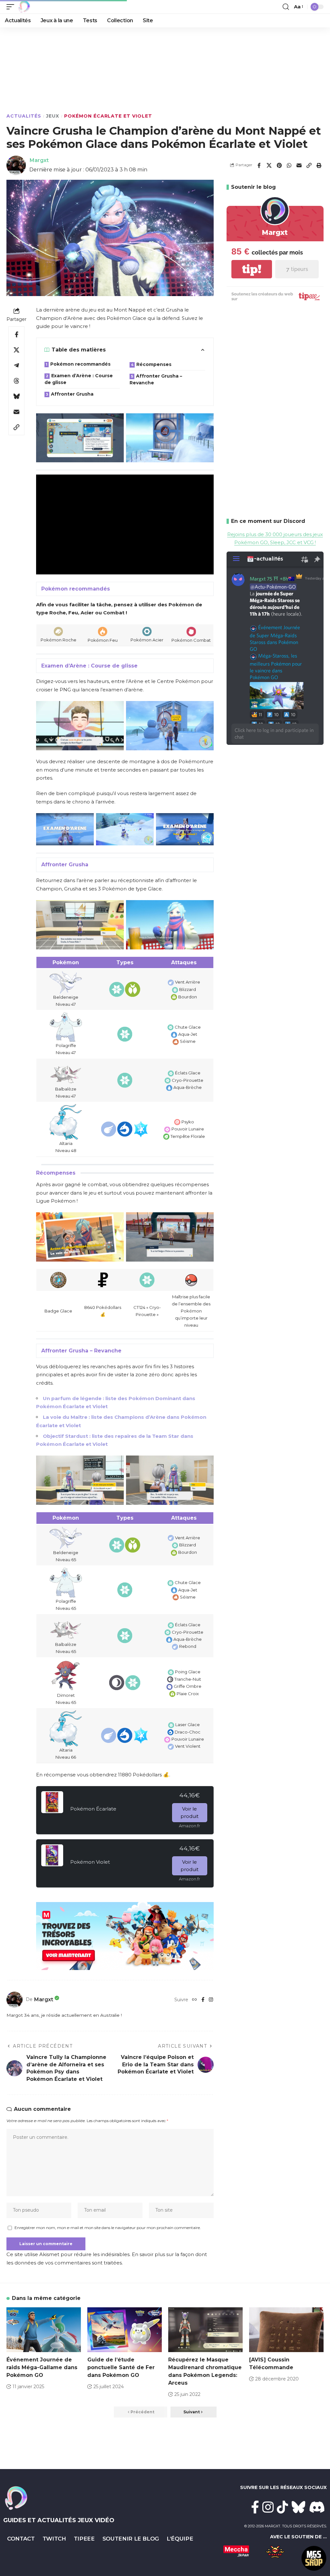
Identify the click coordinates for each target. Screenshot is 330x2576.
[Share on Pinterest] (279, 165)
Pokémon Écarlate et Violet (108, 116)
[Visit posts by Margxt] (15, 2000)
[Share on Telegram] (16, 365)
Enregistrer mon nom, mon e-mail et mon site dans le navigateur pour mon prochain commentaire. (108, 2228)
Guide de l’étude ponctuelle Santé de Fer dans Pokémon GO (121, 2367)
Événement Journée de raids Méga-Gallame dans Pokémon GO (42, 2367)
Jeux (53, 116)
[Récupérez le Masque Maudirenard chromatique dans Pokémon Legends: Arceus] (205, 2330)
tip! (252, 269)
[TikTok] (282, 2507)
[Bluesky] (299, 2507)
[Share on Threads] (16, 381)
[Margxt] (24, 7)
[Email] (299, 165)
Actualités (24, 116)
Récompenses (154, 364)
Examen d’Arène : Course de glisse (79, 379)
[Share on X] (269, 165)
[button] (12, 7)
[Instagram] (211, 2000)
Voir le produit (189, 1812)
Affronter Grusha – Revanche (156, 379)
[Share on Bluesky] (16, 396)
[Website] (194, 2000)
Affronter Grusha (72, 394)
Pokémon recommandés (80, 364)
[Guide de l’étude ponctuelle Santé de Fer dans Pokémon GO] (125, 2330)
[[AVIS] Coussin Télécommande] (286, 2330)
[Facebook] (203, 2000)
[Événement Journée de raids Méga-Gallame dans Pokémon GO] (44, 2330)
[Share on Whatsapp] (289, 165)
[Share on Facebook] (259, 165)
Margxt (39, 160)
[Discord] (317, 2507)
